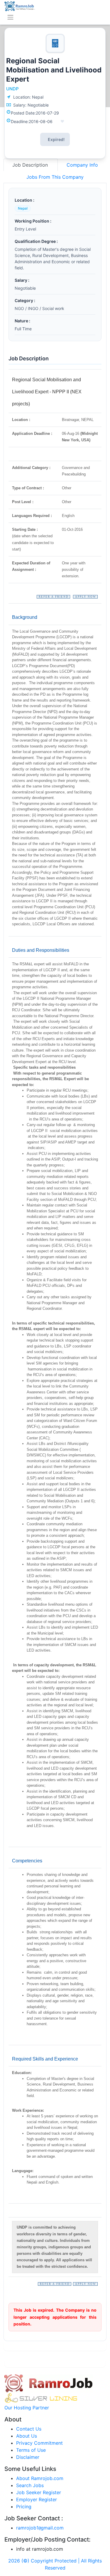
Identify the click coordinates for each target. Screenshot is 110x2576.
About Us (27, 2436)
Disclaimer (28, 2457)
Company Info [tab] (82, 165)
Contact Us (29, 2429)
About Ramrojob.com (40, 2478)
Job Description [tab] (31, 165)
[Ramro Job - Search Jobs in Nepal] (20, 6)
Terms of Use (31, 2450)
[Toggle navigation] (10, 17)
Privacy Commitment (39, 2443)
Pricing (24, 2507)
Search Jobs (30, 2485)
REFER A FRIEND (54, 597)
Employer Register (37, 2499)
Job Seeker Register (39, 2492)
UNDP (12, 89)
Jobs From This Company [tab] (55, 177)
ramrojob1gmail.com (40, 2528)
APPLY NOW (86, 597)
